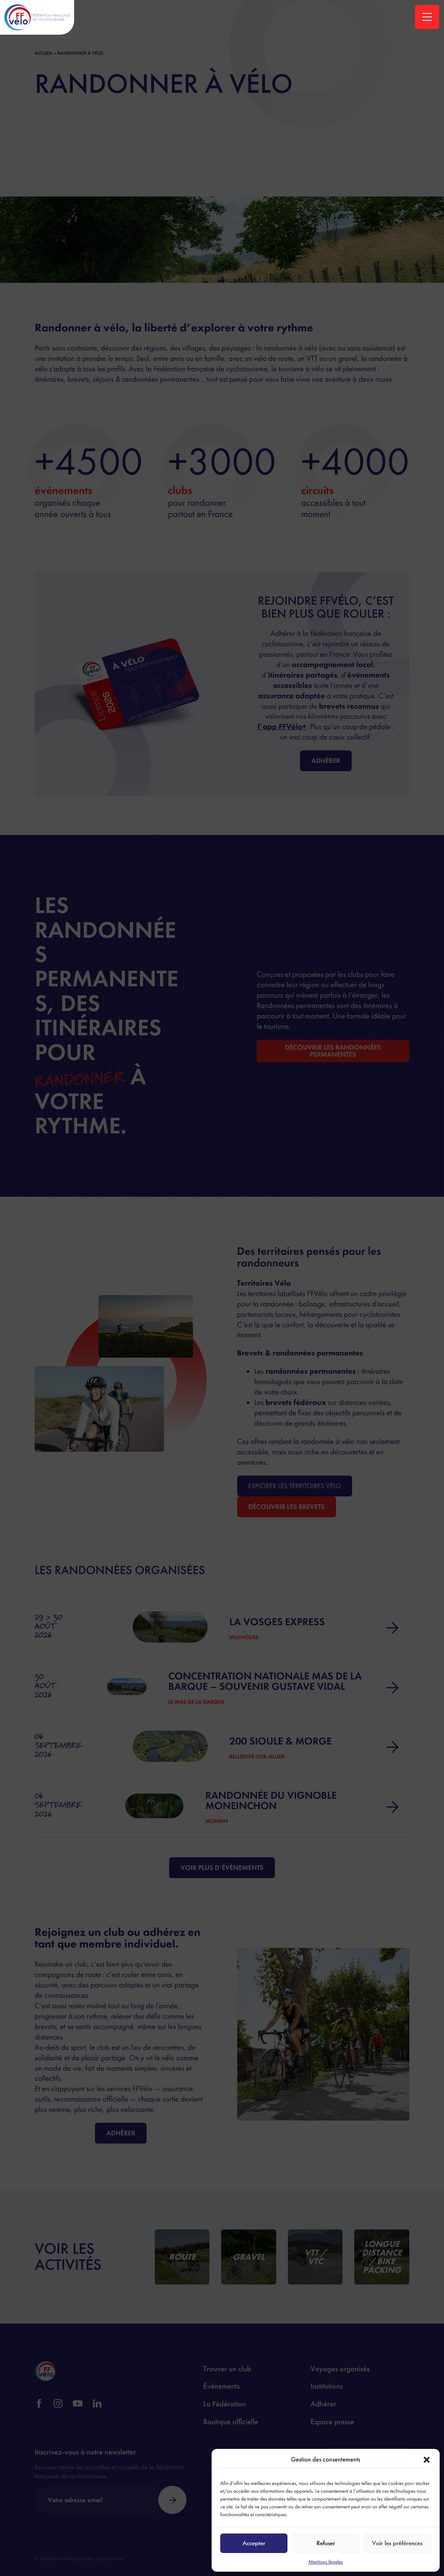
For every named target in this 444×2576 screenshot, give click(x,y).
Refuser (326, 2543)
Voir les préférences (397, 2543)
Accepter (254, 2543)
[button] (427, 2460)
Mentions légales (325, 2562)
